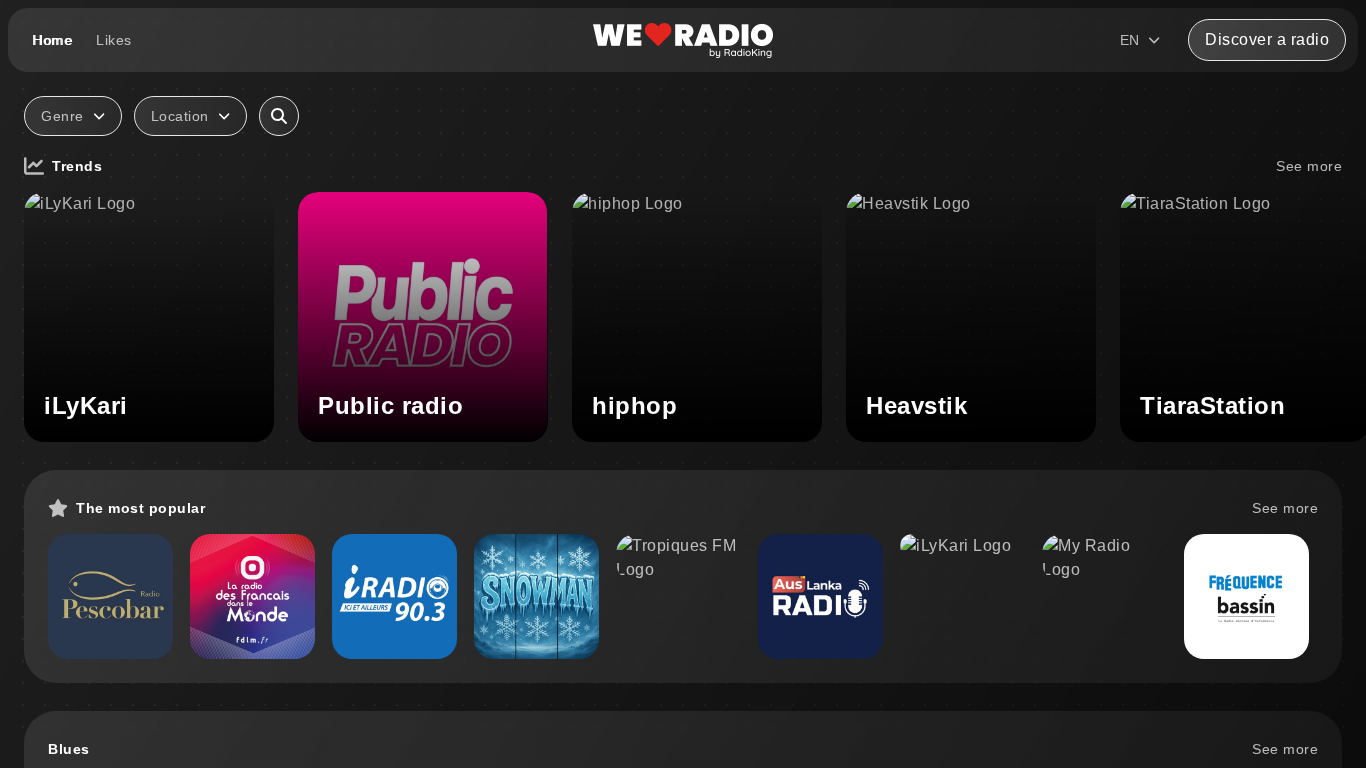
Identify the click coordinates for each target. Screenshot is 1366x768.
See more (1309, 166)
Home (52, 40)
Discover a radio (1267, 39)
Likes (114, 40)
